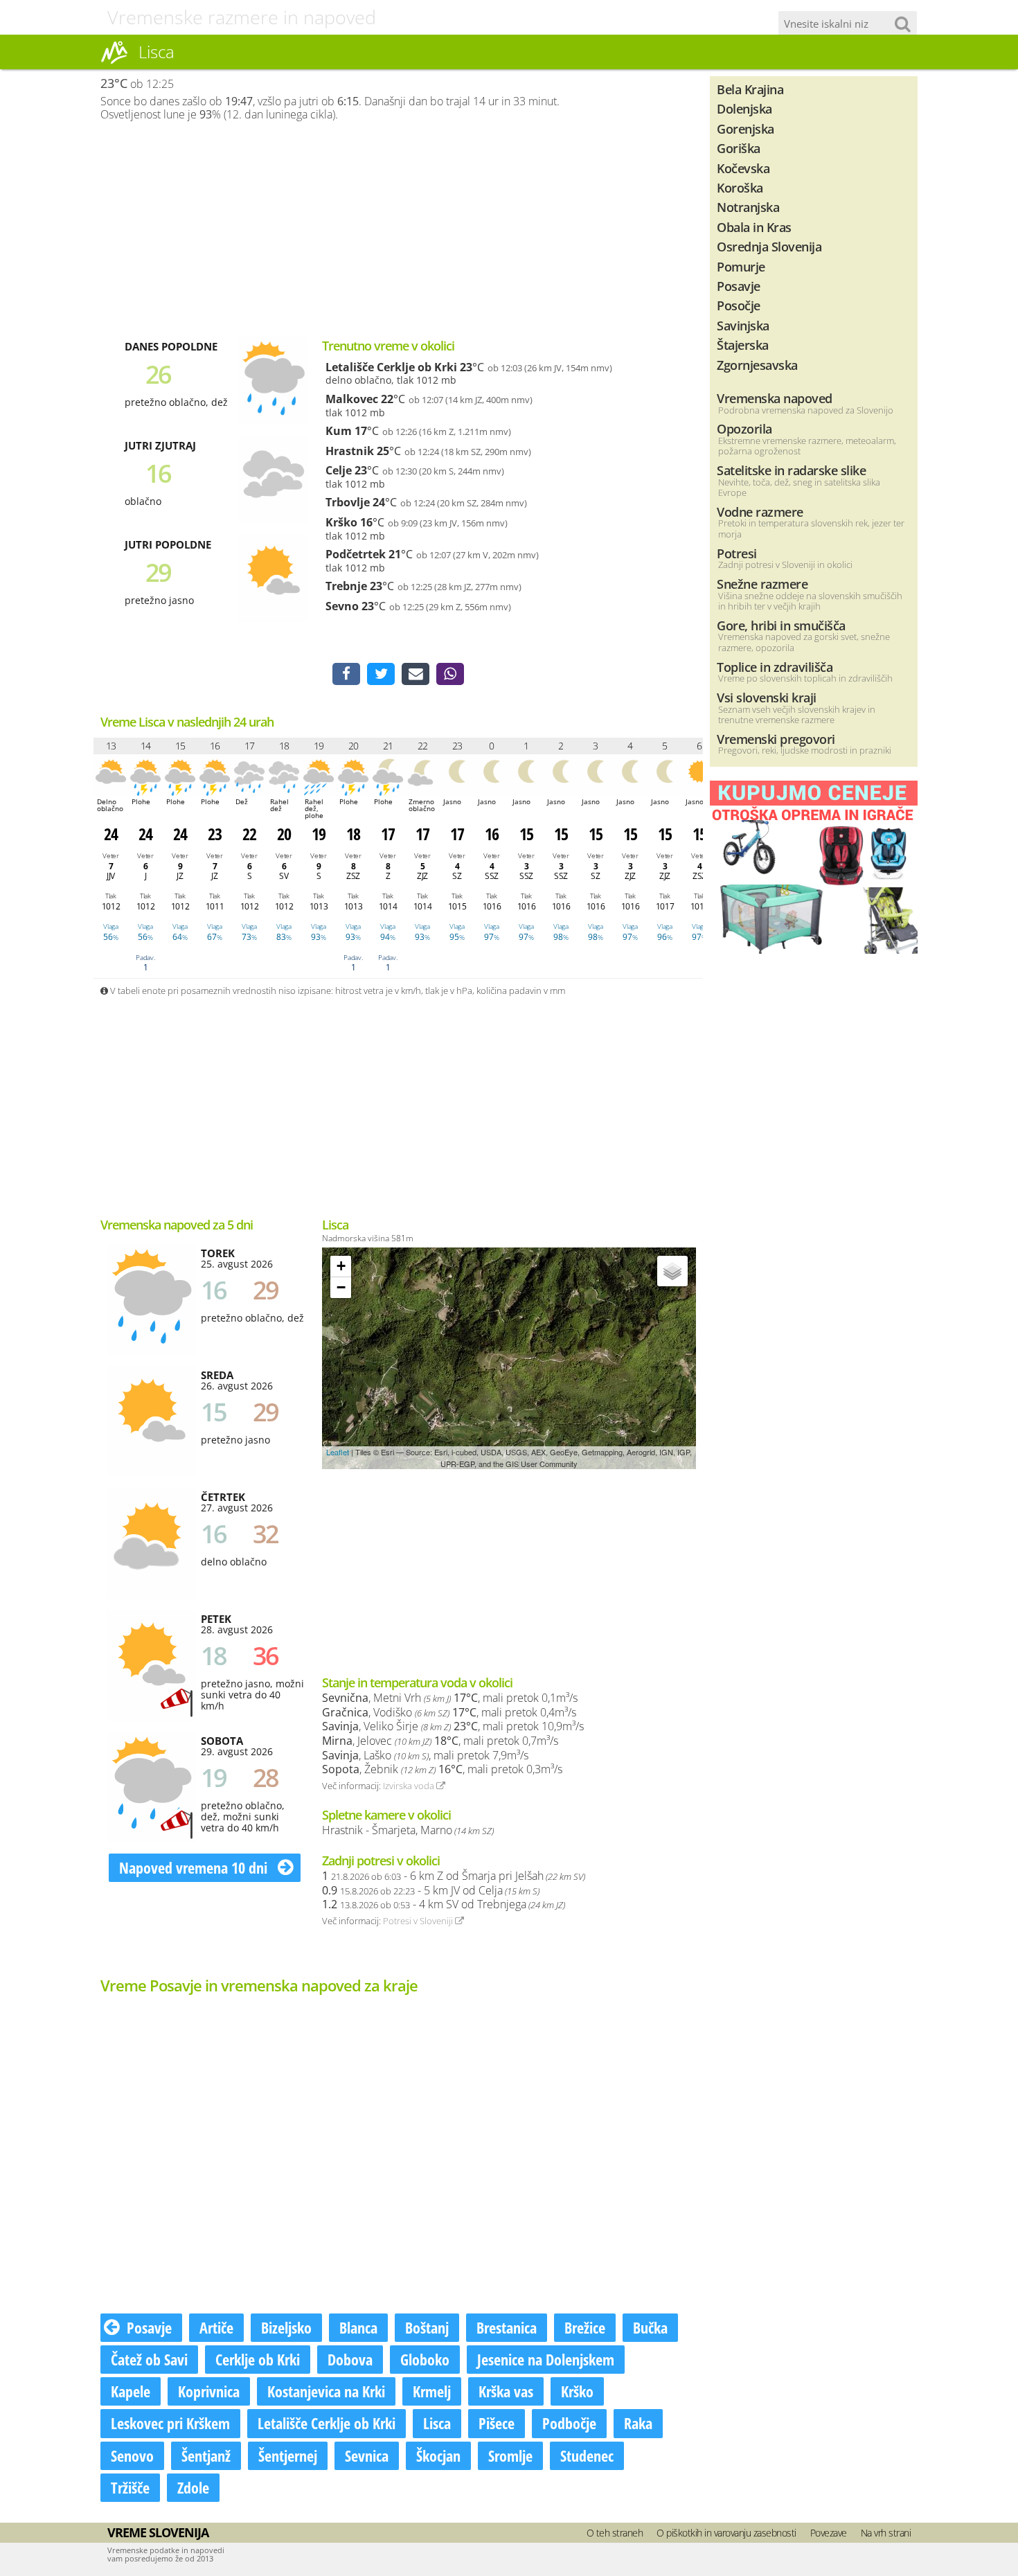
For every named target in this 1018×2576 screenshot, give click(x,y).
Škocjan (438, 2455)
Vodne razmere (760, 512)
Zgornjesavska (757, 365)
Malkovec (352, 399)
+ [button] (341, 1266)
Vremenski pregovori (776, 739)
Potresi (737, 553)
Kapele (131, 2391)
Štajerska (743, 345)
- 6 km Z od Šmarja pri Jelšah (454, 1876)
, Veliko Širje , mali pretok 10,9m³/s (453, 1726)
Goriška (739, 148)
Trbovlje (348, 502)
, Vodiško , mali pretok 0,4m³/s (449, 1712)
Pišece (497, 2423)
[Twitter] (381, 674)
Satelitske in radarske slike (791, 470)
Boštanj (427, 2327)
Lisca (437, 2423)
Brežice (585, 2327)
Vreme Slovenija (158, 2532)
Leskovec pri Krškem (170, 2423)
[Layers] (672, 1271)
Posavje (149, 2327)
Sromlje (510, 2455)
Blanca (358, 2327)
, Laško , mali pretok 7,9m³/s (425, 1755)
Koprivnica (209, 2391)
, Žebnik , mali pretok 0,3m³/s (442, 1769)
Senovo (132, 2455)
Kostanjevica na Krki (326, 2391)
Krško (341, 522)
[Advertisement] (398, 229)
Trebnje (346, 586)
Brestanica (507, 2327)
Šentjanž (206, 2455)
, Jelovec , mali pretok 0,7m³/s (440, 1741)
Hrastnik (350, 451)
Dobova (350, 2359)
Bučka (650, 2327)
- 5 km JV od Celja (431, 1890)
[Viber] (450, 674)
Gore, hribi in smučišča (781, 625)
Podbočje (569, 2423)
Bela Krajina (750, 89)
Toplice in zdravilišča (775, 667)
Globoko (425, 2359)
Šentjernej (288, 2455)
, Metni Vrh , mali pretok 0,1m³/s (450, 1698)
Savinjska (743, 325)
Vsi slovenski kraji (767, 697)
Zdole (193, 2487)
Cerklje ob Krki (258, 2359)
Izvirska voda (410, 1786)
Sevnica (367, 2455)
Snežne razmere (762, 584)
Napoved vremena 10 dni (195, 1867)
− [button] (341, 1287)
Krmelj (432, 2391)
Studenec (587, 2455)
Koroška (740, 187)
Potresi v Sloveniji (419, 1921)
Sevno (342, 606)
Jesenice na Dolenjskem (546, 2359)
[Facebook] (346, 674)
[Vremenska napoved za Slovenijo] (114, 62)
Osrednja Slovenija (769, 246)
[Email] (416, 674)
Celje (339, 470)
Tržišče (130, 2487)
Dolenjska (744, 108)
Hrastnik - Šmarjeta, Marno (408, 1830)
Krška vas (506, 2391)
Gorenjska (745, 128)
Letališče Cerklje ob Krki (391, 367)
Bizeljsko (286, 2327)
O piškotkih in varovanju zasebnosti (726, 2533)
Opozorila (744, 428)
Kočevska (743, 168)
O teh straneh (615, 2533)
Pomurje (741, 266)
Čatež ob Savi (149, 2359)
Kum (339, 431)
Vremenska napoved (775, 398)
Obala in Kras (754, 227)
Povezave (829, 2533)
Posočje (739, 305)
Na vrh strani (886, 2533)
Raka (638, 2423)
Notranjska (748, 207)
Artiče (216, 2327)
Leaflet (338, 1452)
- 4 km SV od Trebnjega (444, 1904)
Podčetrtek (356, 554)
